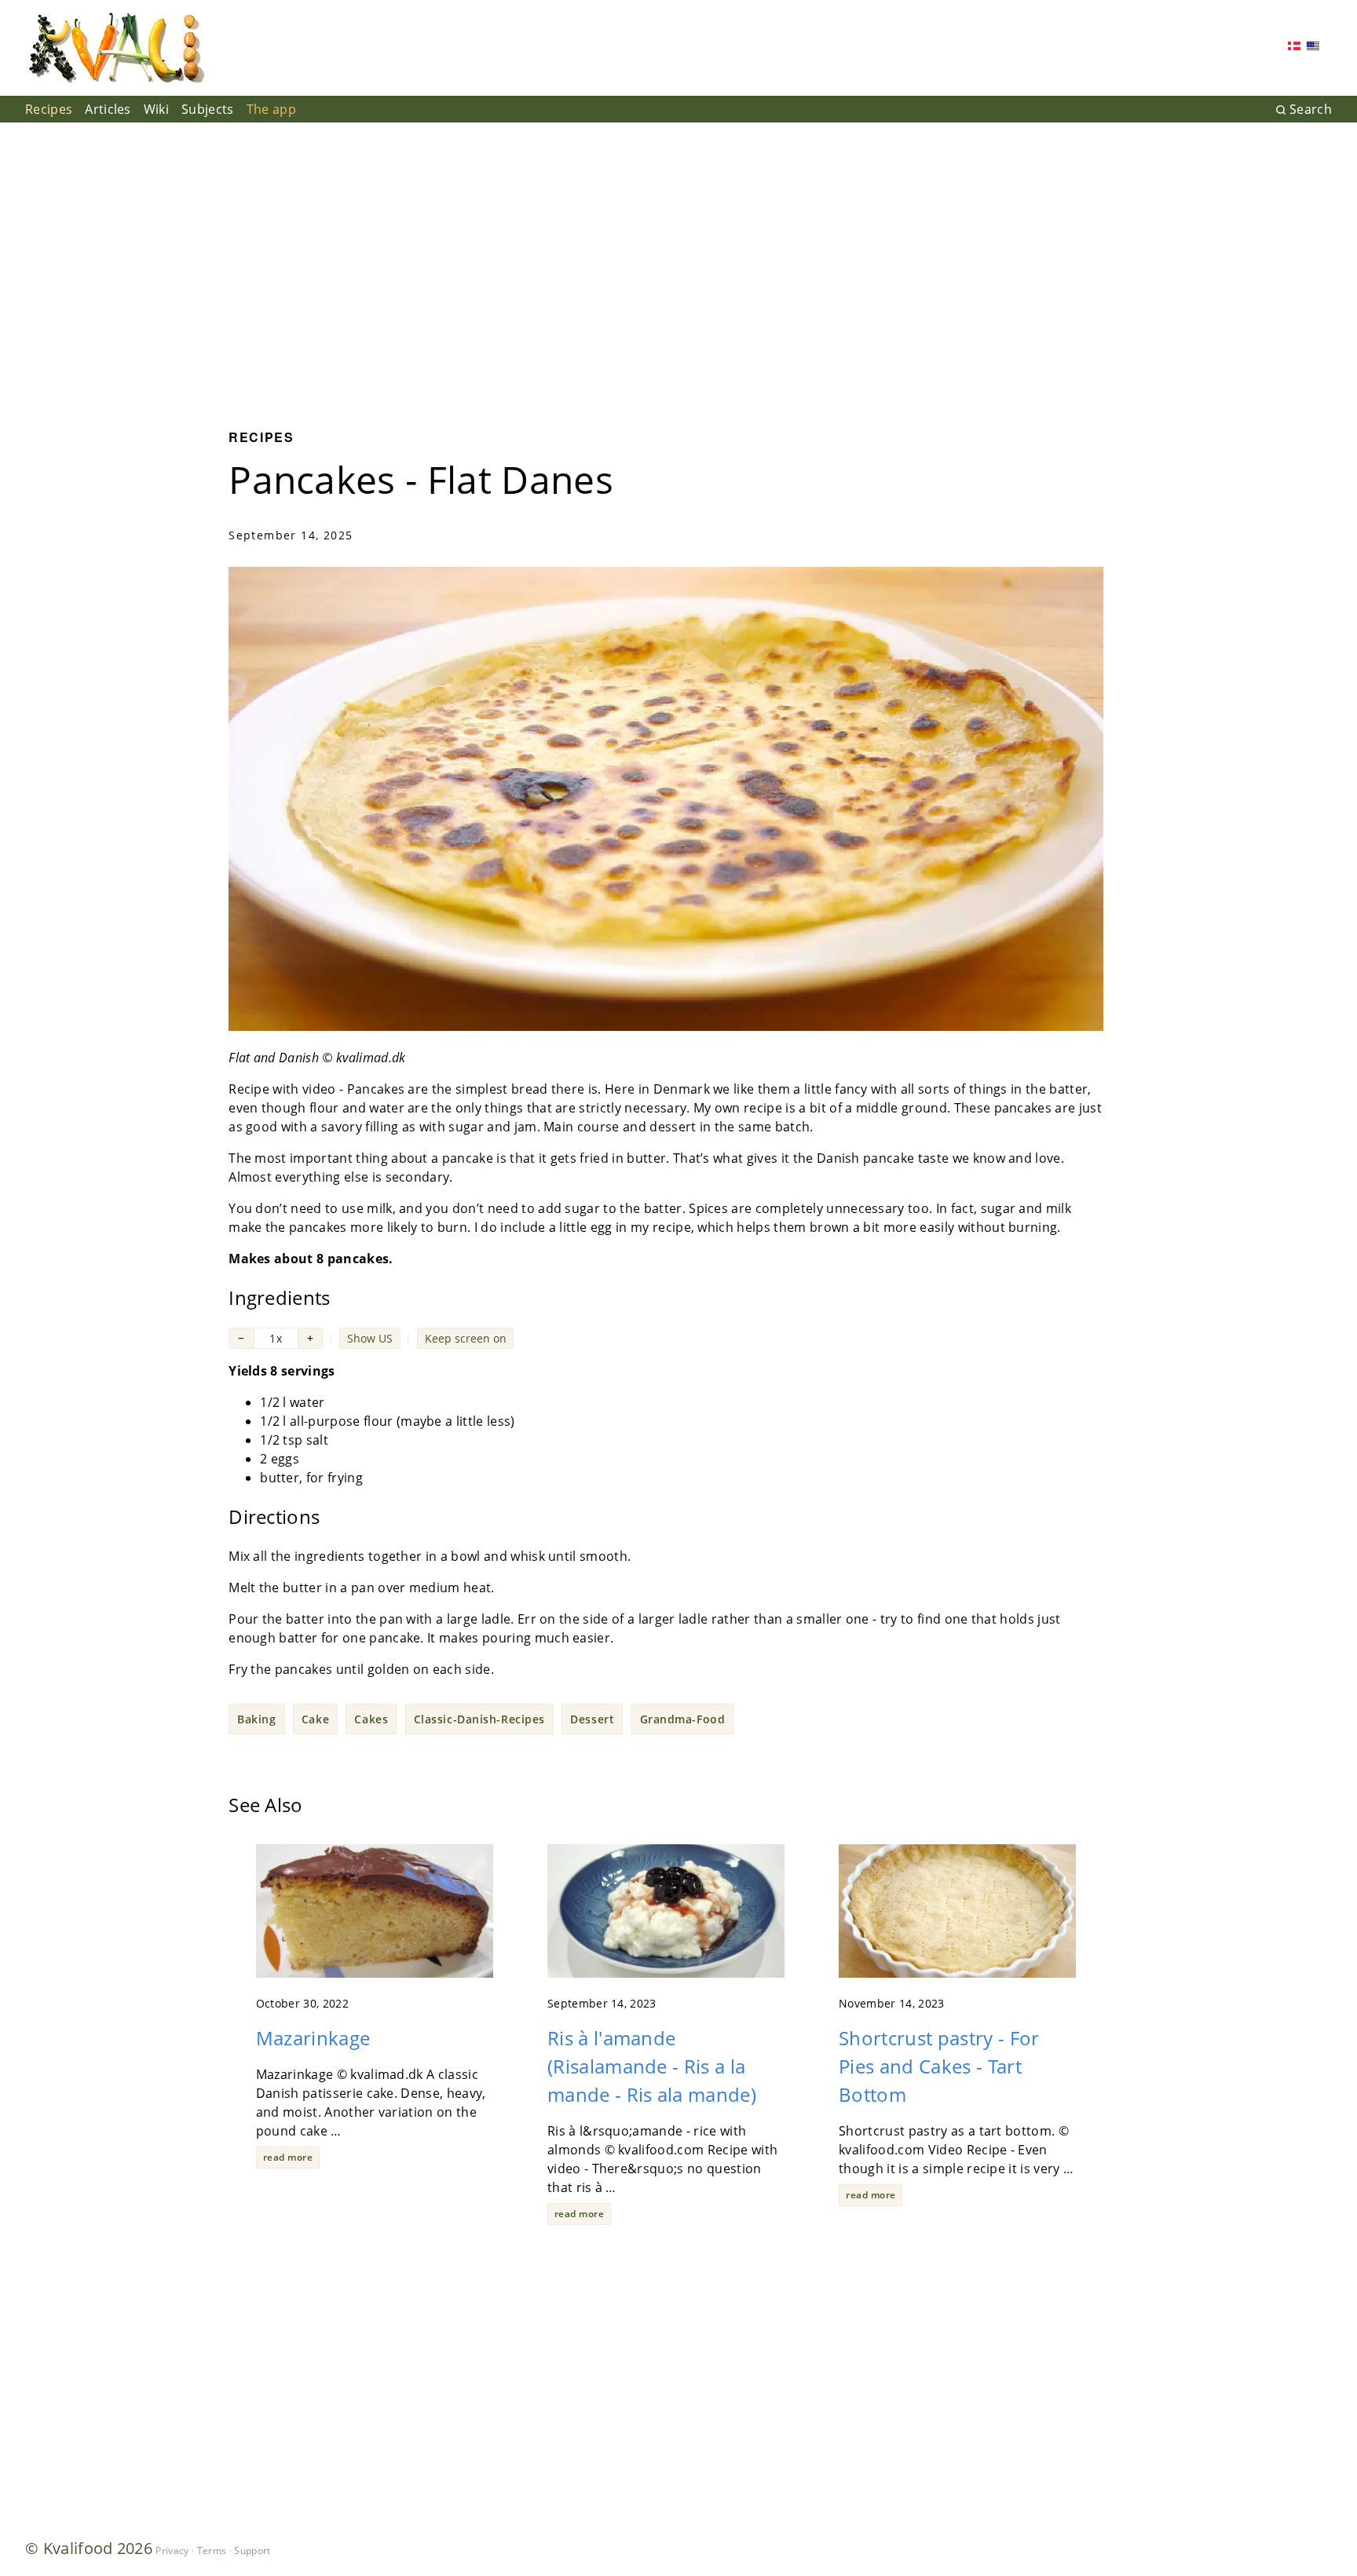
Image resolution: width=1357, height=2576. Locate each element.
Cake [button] (315, 1719)
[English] (1313, 48)
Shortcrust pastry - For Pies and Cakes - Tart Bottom (939, 2066)
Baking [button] (256, 1719)
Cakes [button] (371, 1719)
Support (252, 2550)
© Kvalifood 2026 (89, 2548)
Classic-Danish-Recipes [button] (479, 1719)
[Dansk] (1294, 48)
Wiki (156, 109)
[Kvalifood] (116, 48)
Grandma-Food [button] (683, 1719)
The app (271, 109)
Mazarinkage (313, 2038)
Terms (212, 2550)
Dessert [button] (592, 1719)
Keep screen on (466, 1338)
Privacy (172, 2550)
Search (1311, 109)
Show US (370, 1338)
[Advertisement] (678, 264)
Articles (108, 109)
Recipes (49, 109)
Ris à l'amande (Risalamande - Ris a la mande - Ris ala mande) (652, 2066)
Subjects (208, 109)
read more (288, 2157)
